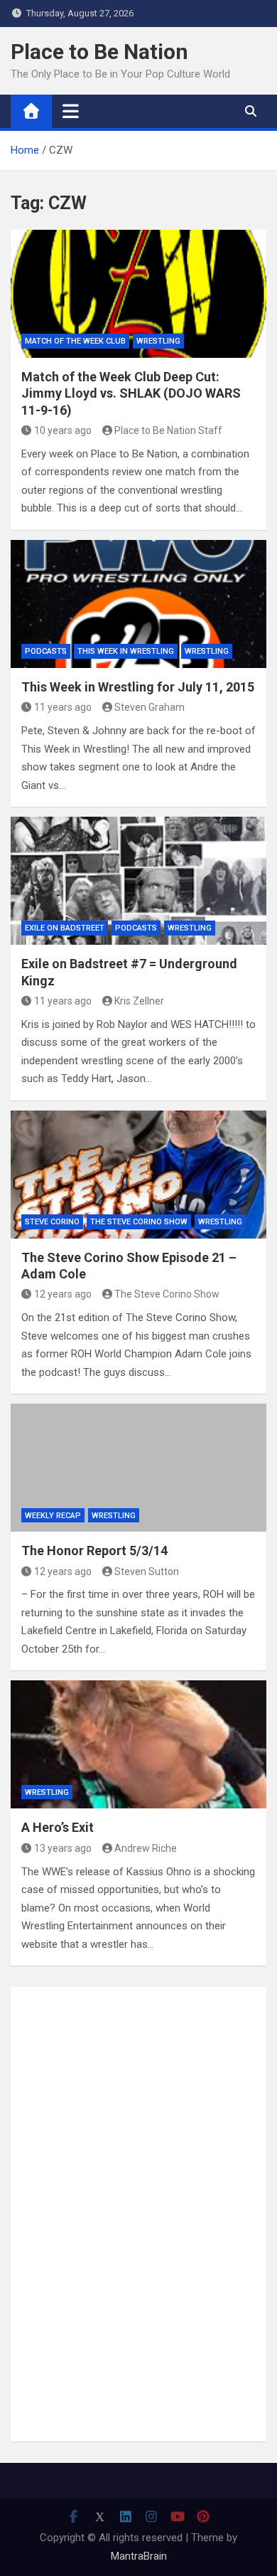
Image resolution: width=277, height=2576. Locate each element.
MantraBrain (139, 2556)
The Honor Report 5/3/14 (94, 1551)
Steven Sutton (147, 1571)
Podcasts (46, 651)
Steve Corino (52, 1222)
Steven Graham (150, 707)
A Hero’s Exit (58, 1827)
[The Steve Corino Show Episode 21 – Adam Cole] (138, 1175)
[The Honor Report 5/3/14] (138, 1468)
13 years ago (63, 1848)
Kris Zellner (139, 1001)
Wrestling (158, 341)
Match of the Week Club (75, 341)
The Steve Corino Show (139, 1222)
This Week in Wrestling (126, 651)
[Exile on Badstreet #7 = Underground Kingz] (138, 881)
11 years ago (63, 707)
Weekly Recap (53, 1516)
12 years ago (63, 1294)
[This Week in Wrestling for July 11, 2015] (138, 604)
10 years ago (63, 430)
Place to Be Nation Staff (168, 430)
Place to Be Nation (99, 52)
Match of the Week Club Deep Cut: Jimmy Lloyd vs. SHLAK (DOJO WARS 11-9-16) (131, 393)
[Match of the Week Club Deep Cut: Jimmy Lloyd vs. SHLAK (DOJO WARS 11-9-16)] (138, 294)
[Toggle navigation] (71, 111)
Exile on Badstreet (65, 928)
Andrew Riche (146, 1848)
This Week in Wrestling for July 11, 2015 (138, 687)
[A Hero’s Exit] (138, 1744)
